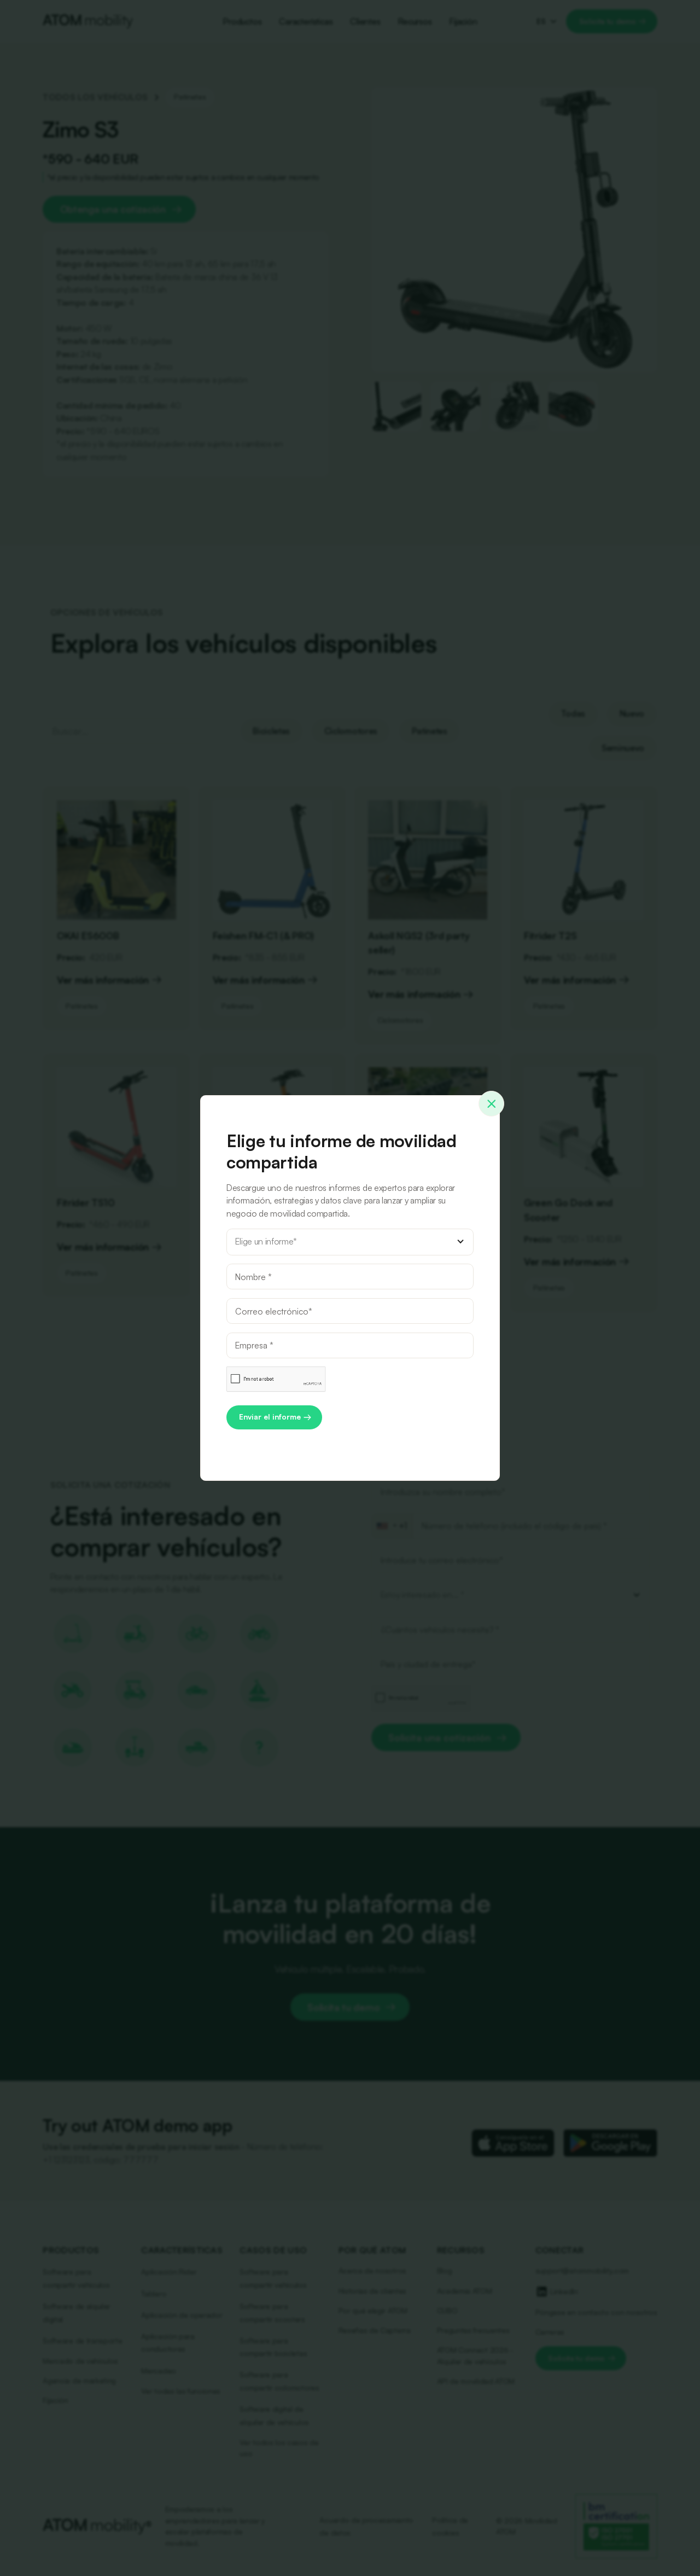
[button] (350, 1242)
